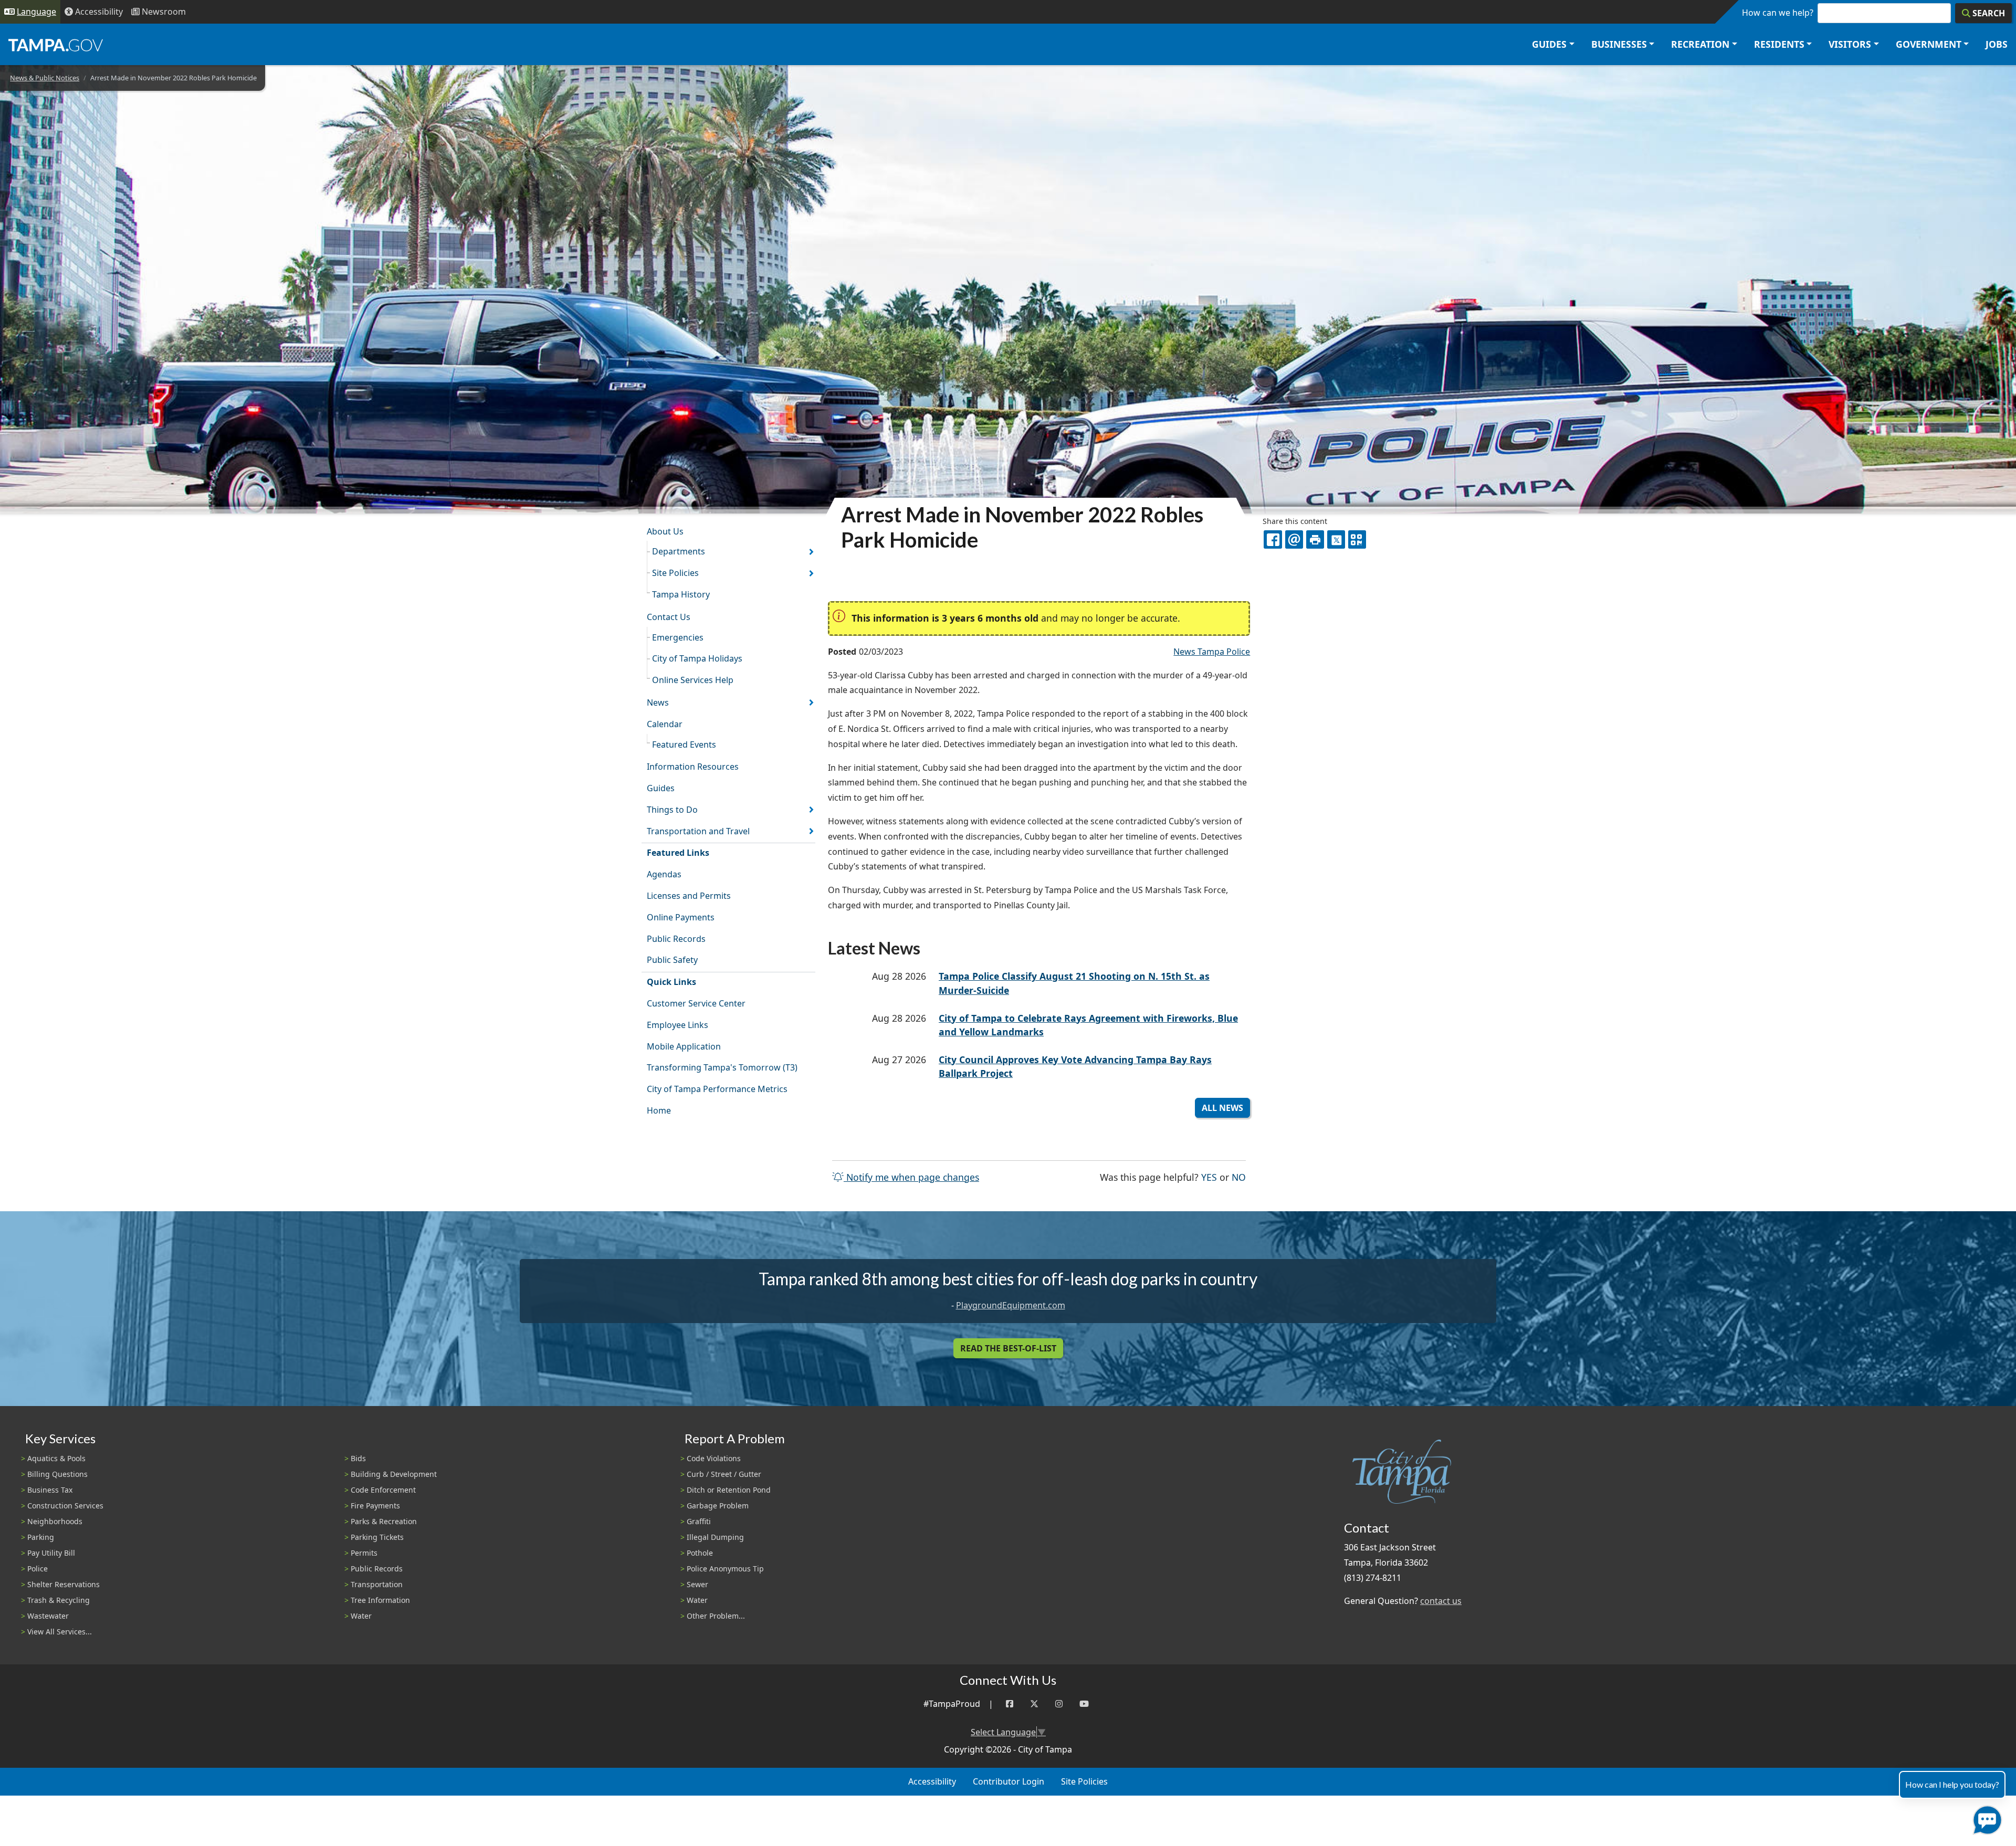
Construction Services (65, 1506)
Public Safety (672, 960)
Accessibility (932, 1781)
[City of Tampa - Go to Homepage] (56, 45)
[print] (1315, 539)
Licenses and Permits (689, 896)
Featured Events (684, 744)
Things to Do (672, 810)
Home (659, 1110)
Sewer (697, 1584)
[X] (1336, 539)
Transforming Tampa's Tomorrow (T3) (722, 1067)
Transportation (377, 1584)
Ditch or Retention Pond (729, 1490)
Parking (41, 1537)
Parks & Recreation (384, 1521)
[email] (1294, 539)
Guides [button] (1549, 44)
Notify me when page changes (911, 1177)
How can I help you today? (1952, 1784)
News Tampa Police (1212, 652)
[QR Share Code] (1357, 539)
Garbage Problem (718, 1506)
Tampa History (681, 594)
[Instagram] (1059, 1704)
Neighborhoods (55, 1521)
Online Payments (681, 917)
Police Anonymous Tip (725, 1569)
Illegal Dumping (715, 1537)
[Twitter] (1034, 1704)
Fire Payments (375, 1506)
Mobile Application (684, 1046)
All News (1222, 1108)
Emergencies (678, 637)
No (1239, 1177)
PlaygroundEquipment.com (1011, 1305)
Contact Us (669, 617)
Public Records (676, 939)
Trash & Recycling (59, 1600)
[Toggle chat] (1985, 1818)
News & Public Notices (45, 78)
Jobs (1997, 44)
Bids (358, 1458)
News (658, 702)
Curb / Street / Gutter (724, 1474)
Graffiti (699, 1521)
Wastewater (48, 1616)
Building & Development (394, 1474)
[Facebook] (1010, 1704)
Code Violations (714, 1458)
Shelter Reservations (64, 1584)
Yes (1209, 1177)
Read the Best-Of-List (1008, 1348)
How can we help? (1778, 13)
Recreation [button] (1700, 44)
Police (38, 1569)
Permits (364, 1553)
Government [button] (1929, 44)
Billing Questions (57, 1474)
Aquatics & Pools (56, 1458)
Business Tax (50, 1490)
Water (361, 1616)
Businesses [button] (1619, 44)
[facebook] (1273, 539)
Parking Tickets (377, 1537)
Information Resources (693, 767)
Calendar (665, 724)
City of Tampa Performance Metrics (717, 1089)
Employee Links (678, 1025)
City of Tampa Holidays (697, 658)
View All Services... (60, 1632)
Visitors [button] (1850, 44)
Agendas (664, 874)
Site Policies (675, 573)
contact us (1441, 1601)
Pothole (700, 1553)
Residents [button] (1779, 44)
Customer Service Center (696, 1003)
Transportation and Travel (698, 831)
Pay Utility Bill (51, 1553)
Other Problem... (716, 1616)
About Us (665, 531)
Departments (679, 551)
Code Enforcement (383, 1490)
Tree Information (380, 1600)
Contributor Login (1009, 1781)
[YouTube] (1084, 1704)
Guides (661, 788)
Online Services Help (693, 680)
